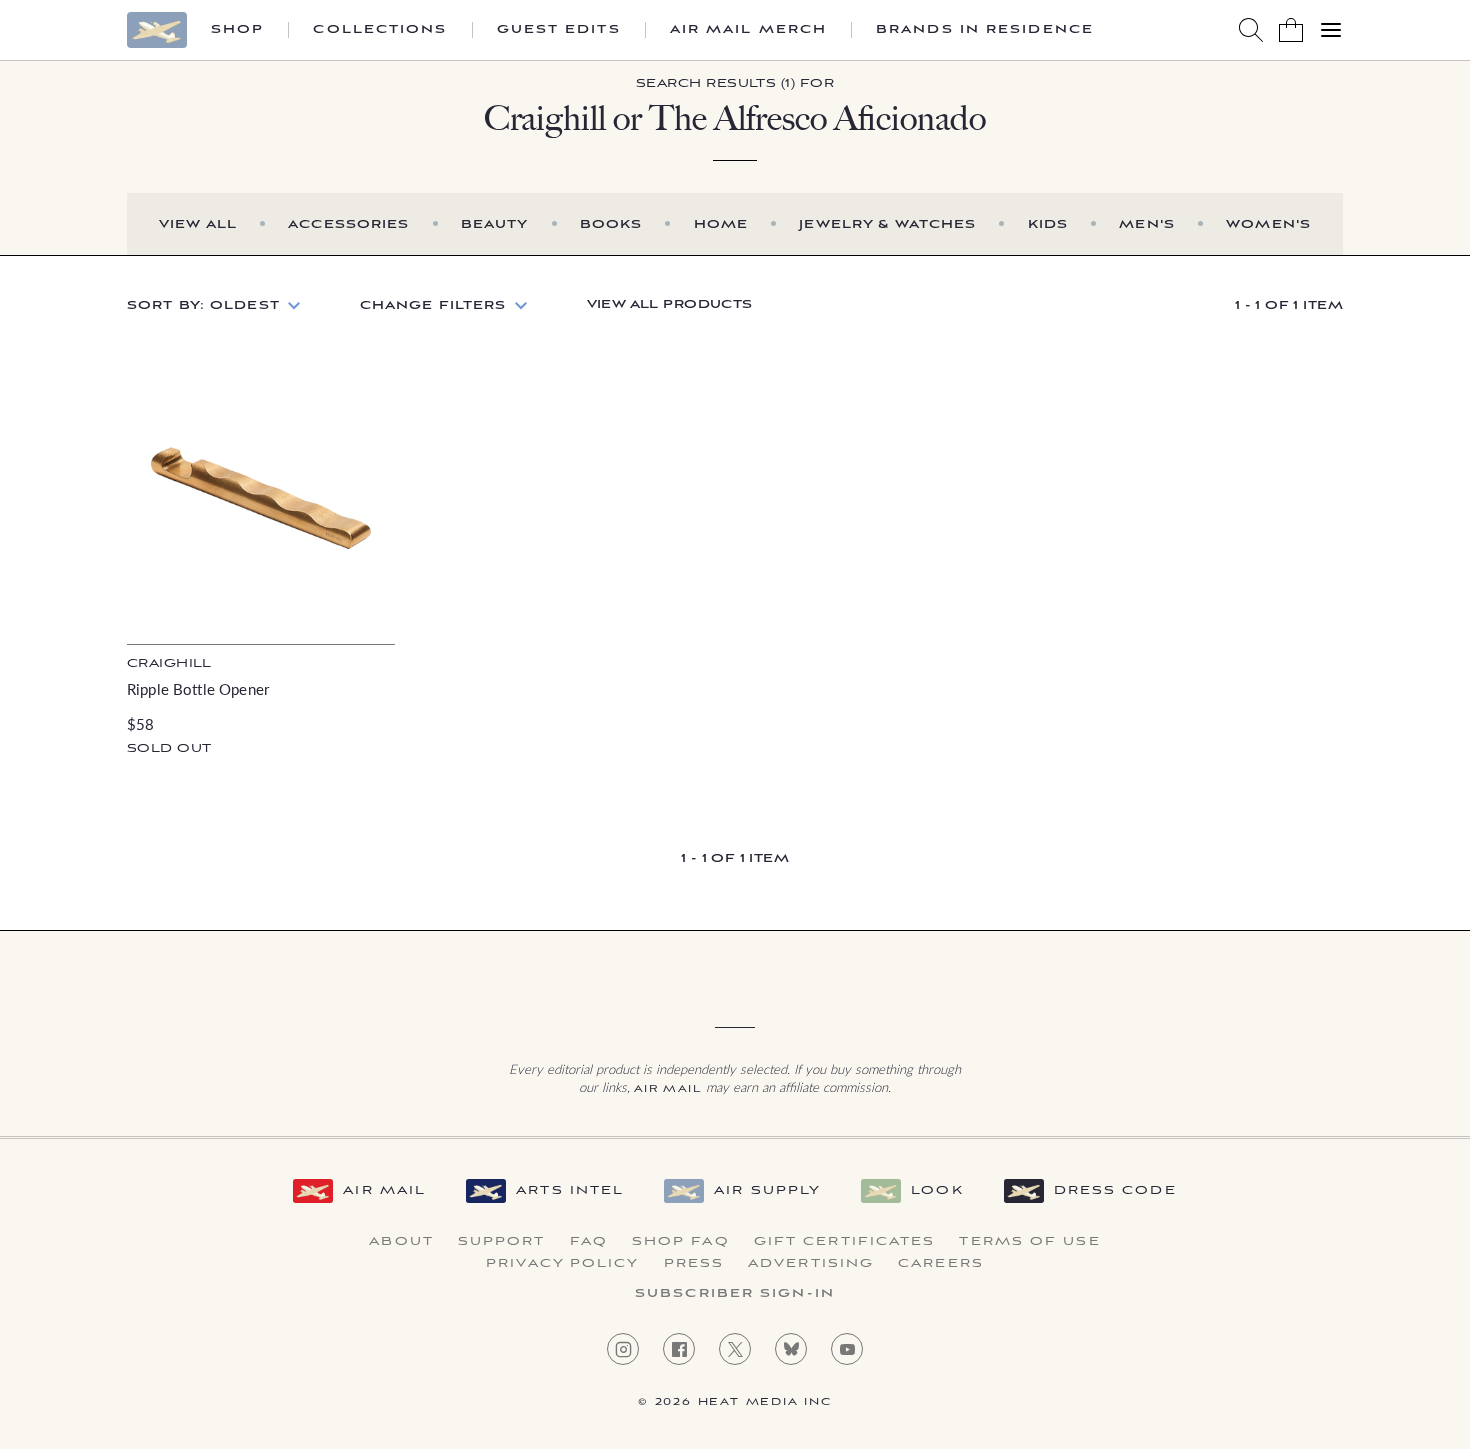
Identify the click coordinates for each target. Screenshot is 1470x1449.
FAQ (589, 1242)
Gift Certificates (845, 1242)
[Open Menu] (1331, 30)
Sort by (203, 305)
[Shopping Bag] (1291, 30)
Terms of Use (1029, 1242)
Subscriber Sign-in (735, 1294)
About (401, 1242)
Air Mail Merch (748, 30)
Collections (380, 30)
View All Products (670, 304)
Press (694, 1264)
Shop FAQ (681, 1242)
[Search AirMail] (1251, 30)
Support (502, 1242)
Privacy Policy (562, 1264)
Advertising (811, 1264)
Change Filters (433, 305)
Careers (941, 1264)
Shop (237, 30)
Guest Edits (559, 30)
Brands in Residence (985, 30)
